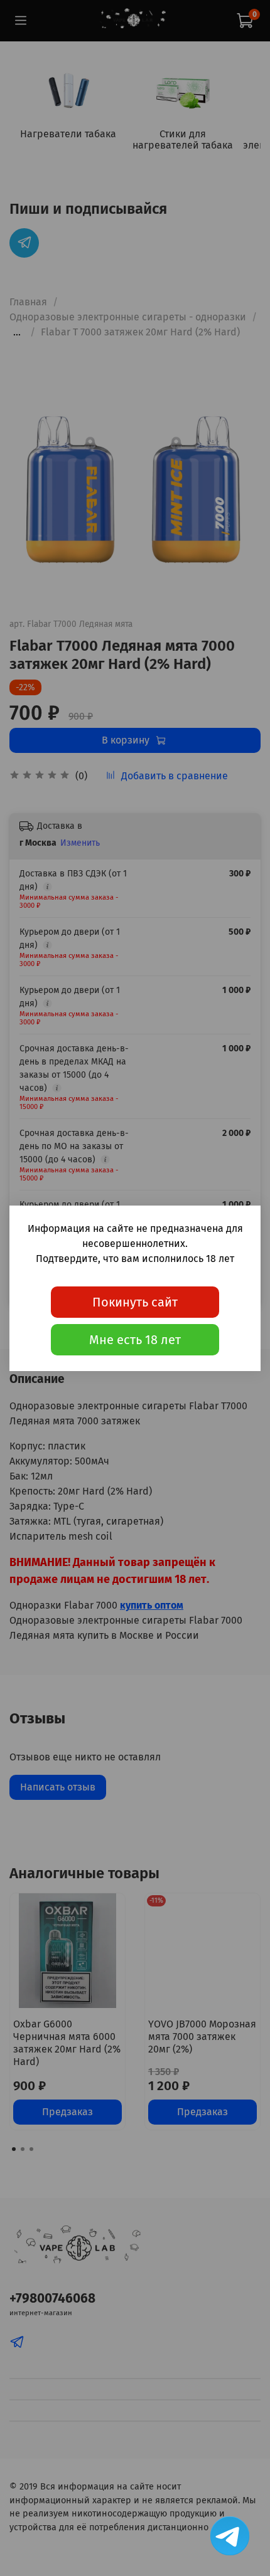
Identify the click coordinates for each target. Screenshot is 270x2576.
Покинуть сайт (135, 1302)
